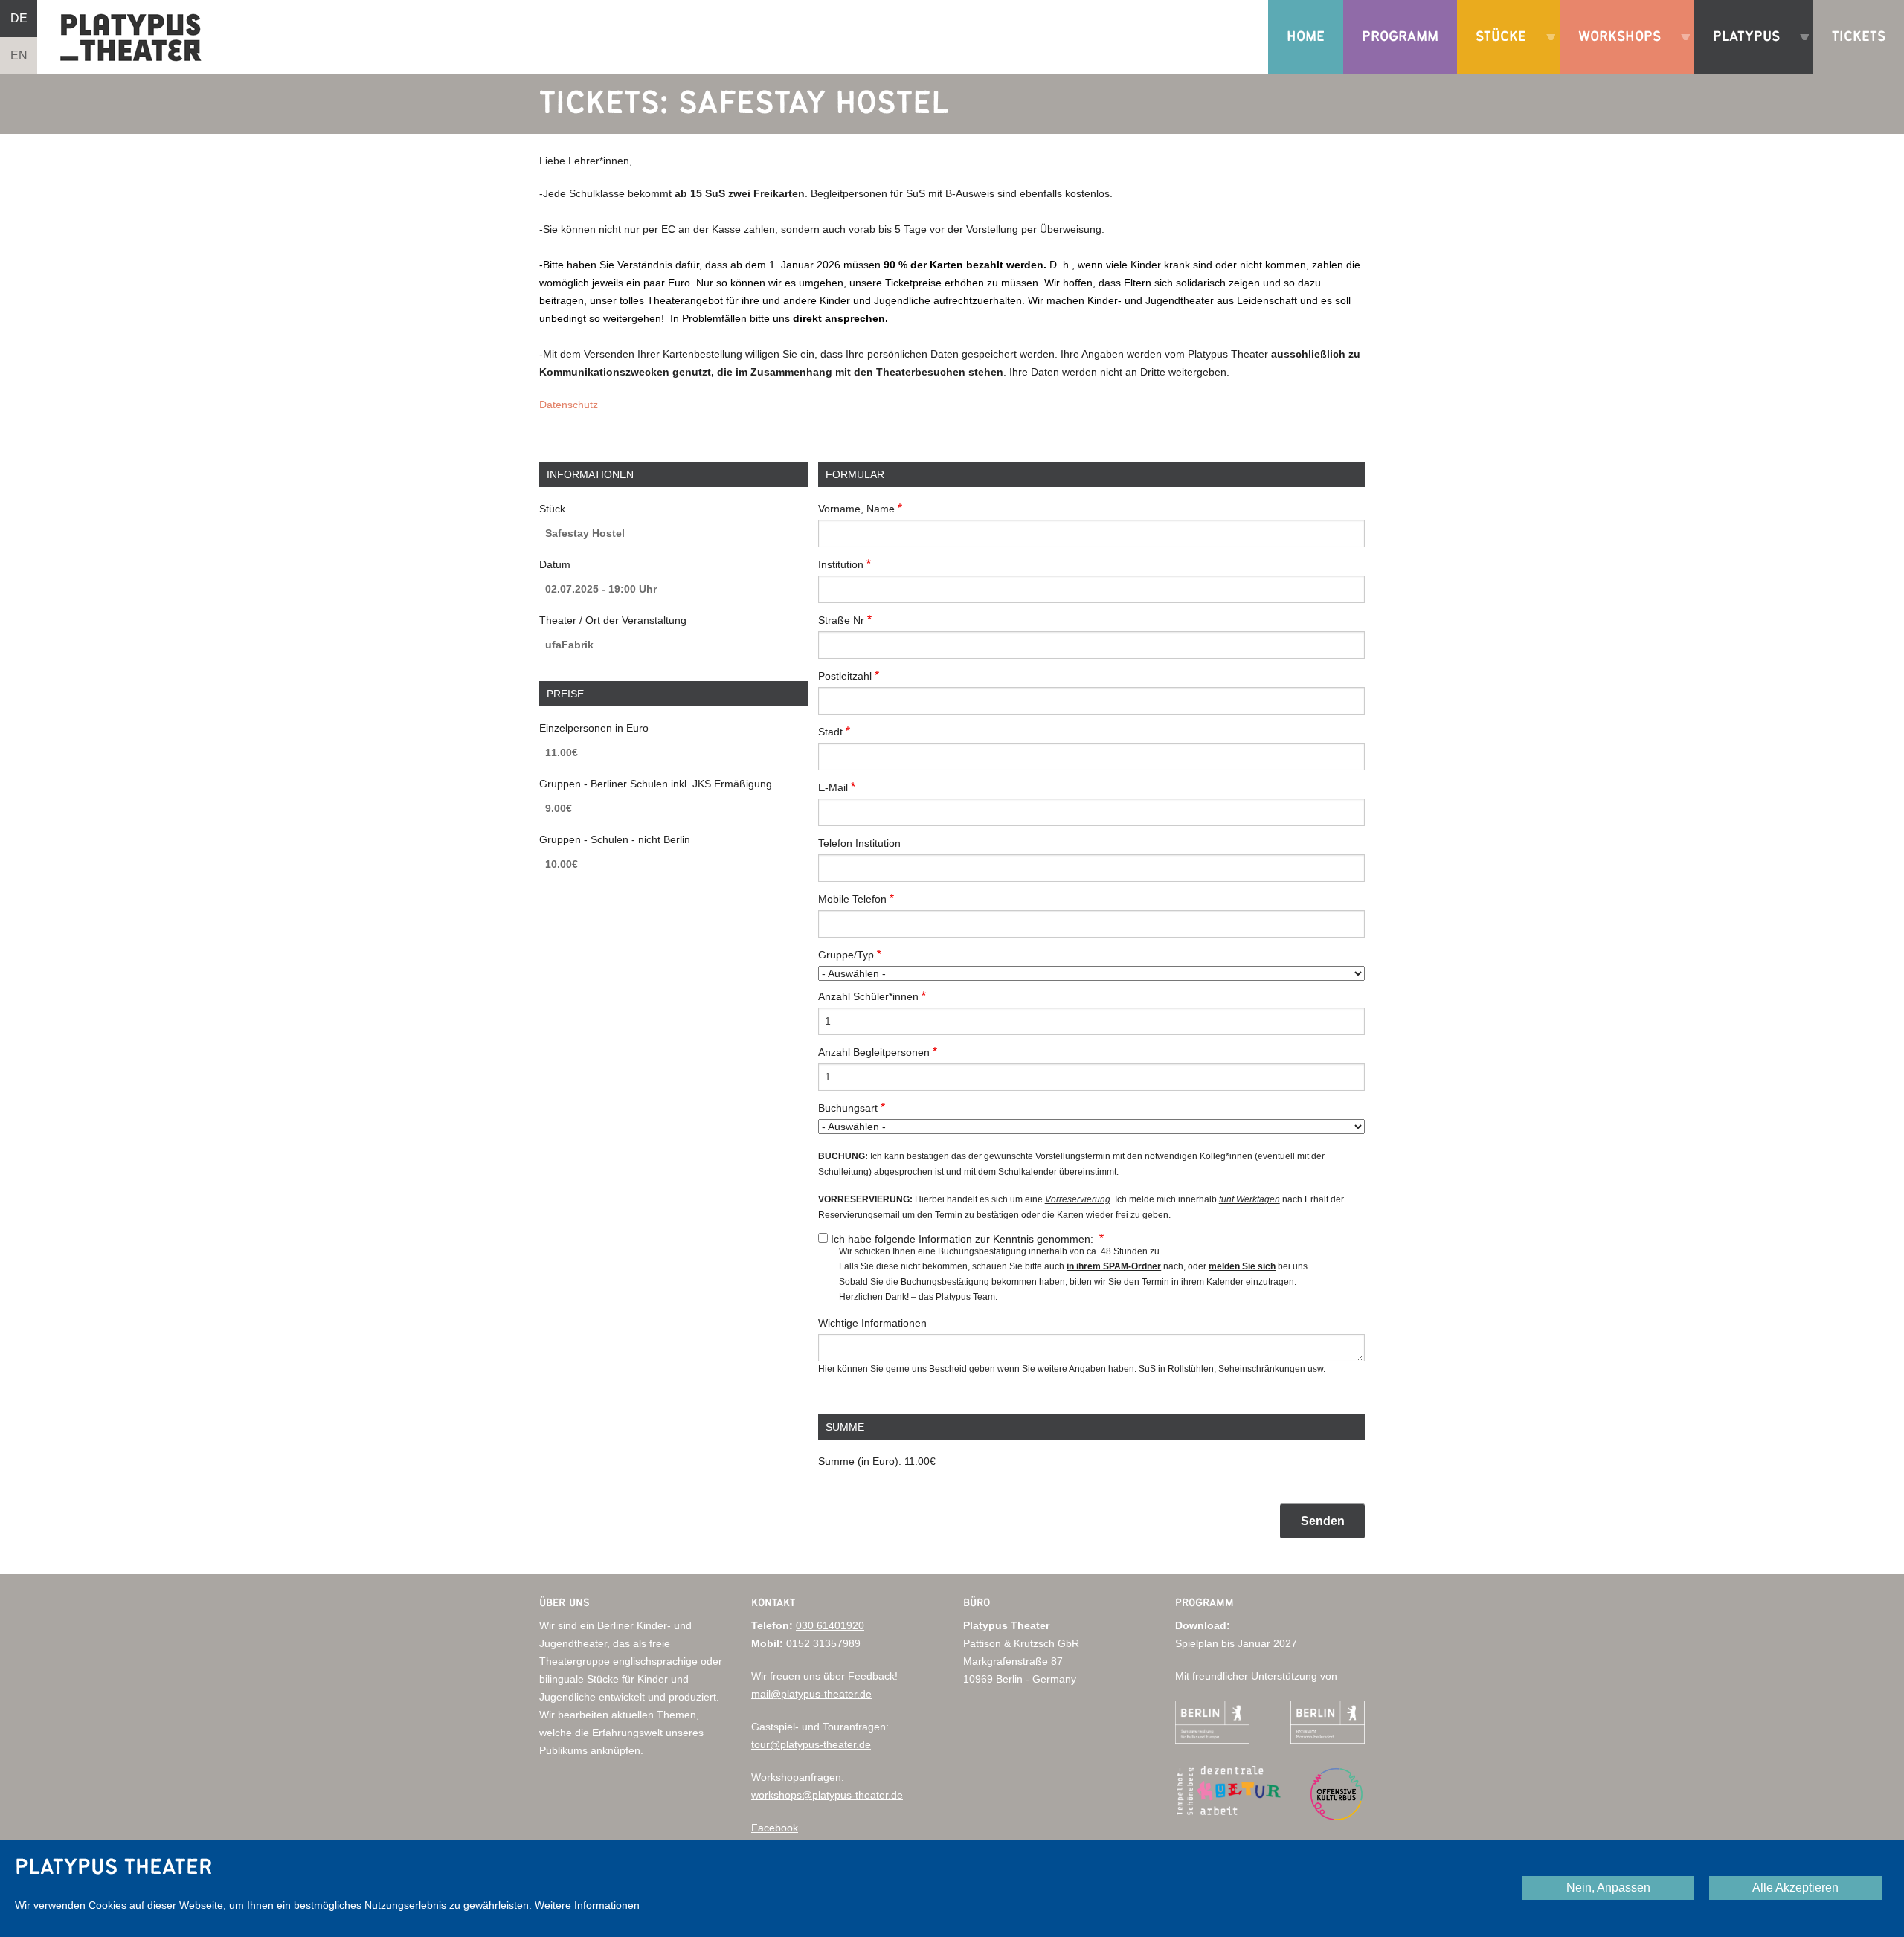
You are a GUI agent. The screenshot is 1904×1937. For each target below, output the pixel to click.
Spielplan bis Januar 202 (1233, 1643)
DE (19, 18)
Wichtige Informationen (872, 1323)
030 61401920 (830, 1625)
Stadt (830, 732)
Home (1306, 37)
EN (19, 55)
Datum (555, 564)
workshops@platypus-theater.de (827, 1795)
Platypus (1741, 52)
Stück (552, 509)
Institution (841, 564)
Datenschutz (569, 405)
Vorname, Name (856, 509)
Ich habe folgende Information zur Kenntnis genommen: (964, 1239)
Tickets (1859, 37)
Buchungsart (848, 1108)
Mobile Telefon (852, 899)
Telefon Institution (859, 843)
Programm (1400, 37)
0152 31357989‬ (823, 1643)
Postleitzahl (845, 676)
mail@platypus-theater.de (811, 1694)
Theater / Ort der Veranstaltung (613, 620)
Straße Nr (841, 620)
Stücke (1495, 52)
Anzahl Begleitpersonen (874, 1052)
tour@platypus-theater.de (811, 1744)
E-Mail (833, 787)
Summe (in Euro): (860, 1461)
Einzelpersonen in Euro (594, 728)
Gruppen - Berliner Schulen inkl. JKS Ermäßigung (656, 784)
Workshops (1614, 52)
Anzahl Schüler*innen (868, 996)
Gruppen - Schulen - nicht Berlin (615, 839)
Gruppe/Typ (846, 955)
